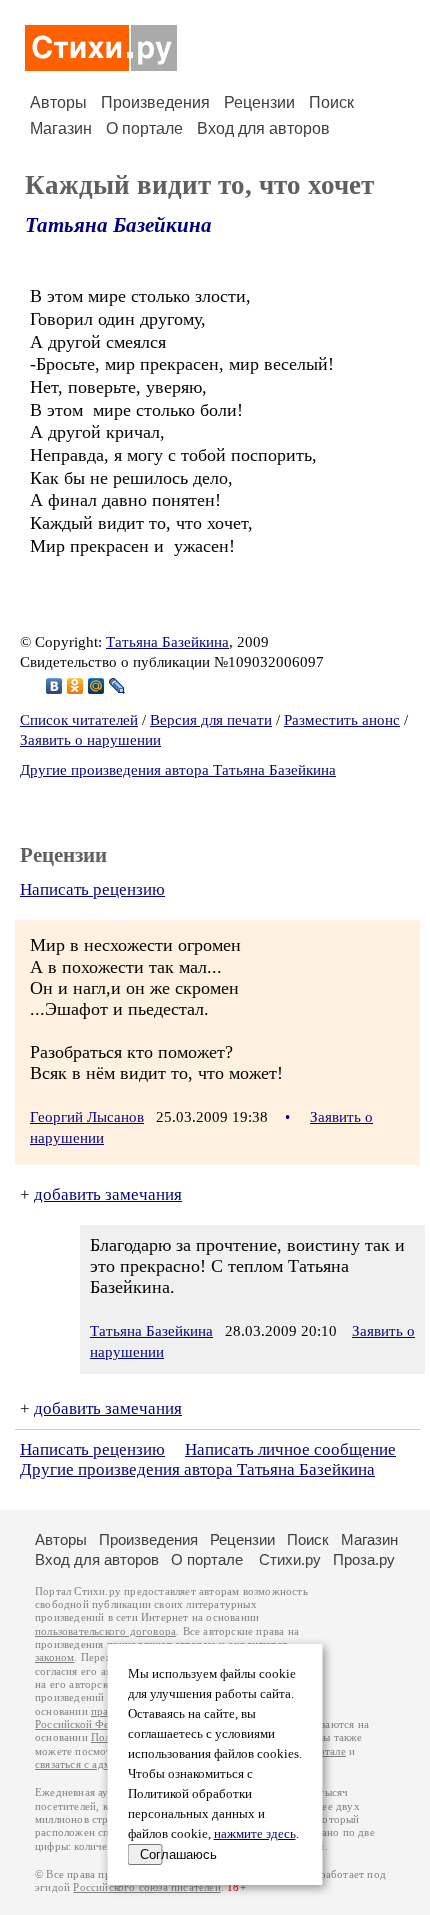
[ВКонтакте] (54, 686)
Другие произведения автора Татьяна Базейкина (178, 770)
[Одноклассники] (75, 686)
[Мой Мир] (96, 686)
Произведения (155, 102)
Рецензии (259, 102)
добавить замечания (108, 1194)
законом (54, 1657)
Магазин (61, 128)
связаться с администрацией (105, 1764)
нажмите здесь (255, 1834)
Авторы (58, 102)
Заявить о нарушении (90, 740)
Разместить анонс (342, 720)
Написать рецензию (92, 889)
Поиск (331, 102)
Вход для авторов (263, 128)
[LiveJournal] (117, 686)
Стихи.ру (290, 1559)
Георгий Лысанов (87, 1117)
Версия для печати (211, 720)
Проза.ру (364, 1559)
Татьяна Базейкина (118, 225)
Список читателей (79, 720)
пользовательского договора (105, 1631)
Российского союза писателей (146, 1887)
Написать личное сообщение (290, 1449)
